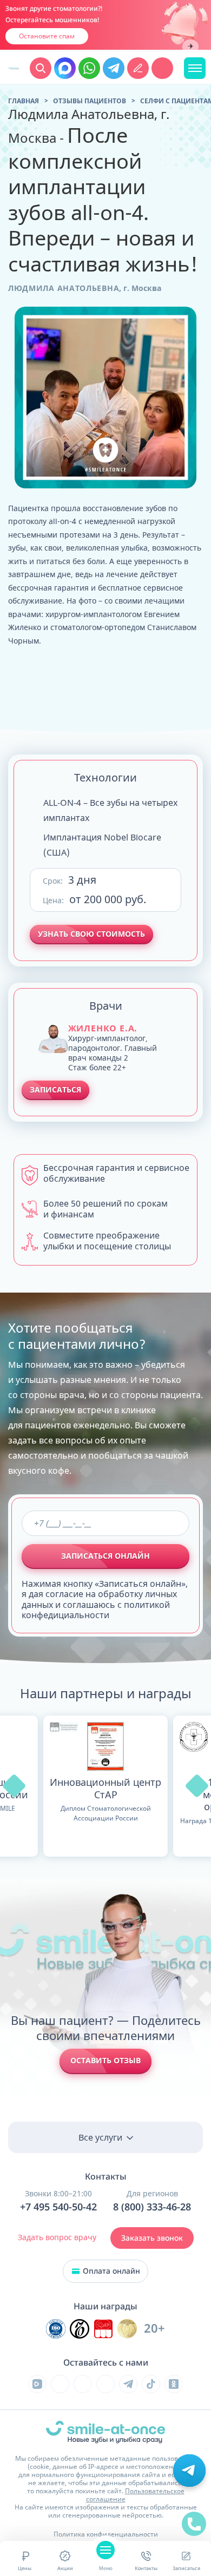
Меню (106, 2568)
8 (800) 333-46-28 (152, 2207)
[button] (14, 1786)
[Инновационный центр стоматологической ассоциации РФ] (56, 2329)
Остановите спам (47, 36)
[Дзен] (105, 2384)
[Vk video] (37, 2384)
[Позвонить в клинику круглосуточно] (162, 68)
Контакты (146, 2568)
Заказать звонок (152, 2238)
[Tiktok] (151, 2384)
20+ (154, 2329)
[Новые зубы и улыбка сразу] (14, 68)
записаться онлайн (105, 1556)
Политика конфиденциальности (106, 2534)
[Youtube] (83, 2384)
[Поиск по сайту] (41, 68)
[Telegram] (128, 2384)
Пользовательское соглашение (135, 2495)
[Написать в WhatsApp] (89, 68)
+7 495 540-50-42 (58, 2207)
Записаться (186, 2568)
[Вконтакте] (60, 2384)
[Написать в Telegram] (114, 68)
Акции (65, 2568)
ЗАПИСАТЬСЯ (55, 1090)
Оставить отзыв (105, 2060)
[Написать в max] (65, 68)
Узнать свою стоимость (91, 934)
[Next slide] (190, 47)
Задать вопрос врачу (57, 2237)
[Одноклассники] (174, 2384)
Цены (25, 2568)
